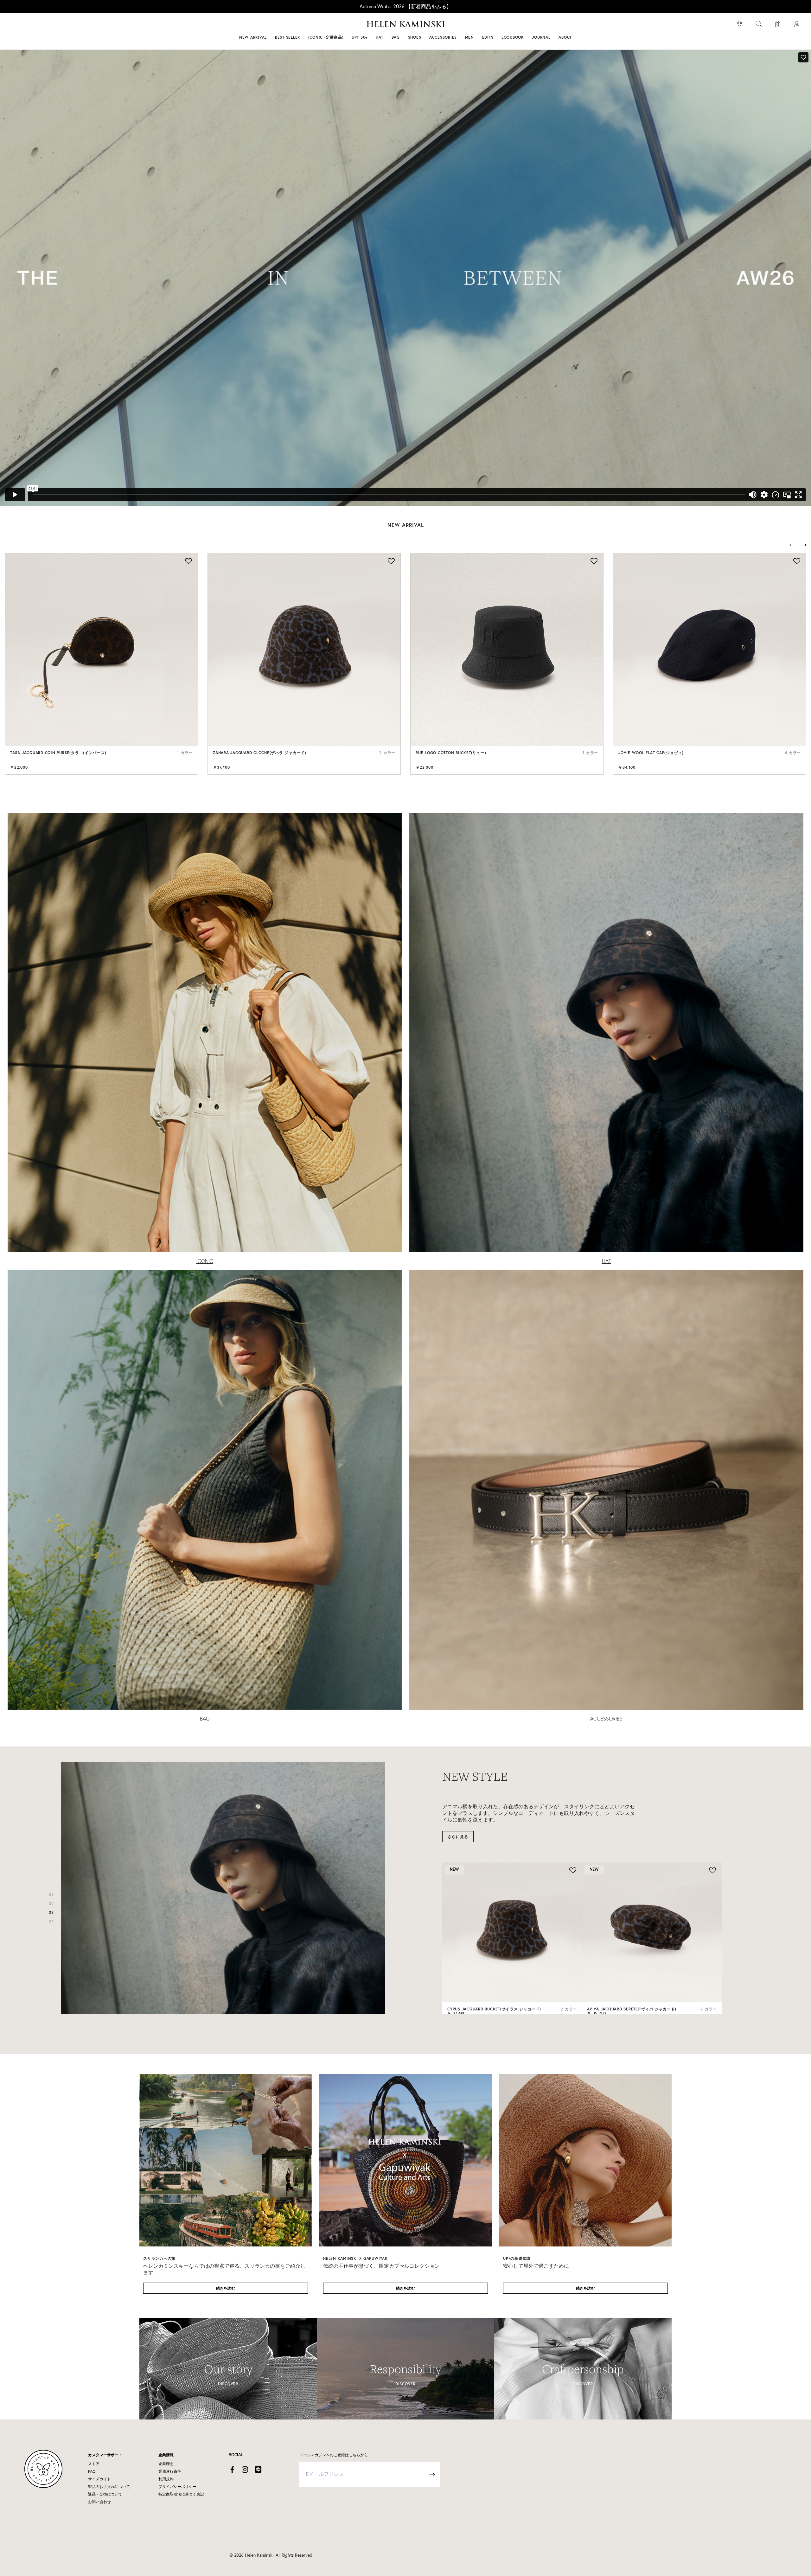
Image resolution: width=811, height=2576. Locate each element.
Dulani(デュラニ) (464, 1996)
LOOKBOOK (513, 37)
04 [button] (51, 1921)
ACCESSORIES (606, 1719)
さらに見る (458, 1823)
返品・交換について (105, 2494)
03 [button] (51, 1912)
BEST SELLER (287, 37)
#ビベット (454, 25)
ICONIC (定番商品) (326, 37)
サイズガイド (99, 2479)
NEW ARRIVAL (253, 37)
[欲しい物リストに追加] (188, 562)
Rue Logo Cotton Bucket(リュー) (451, 753)
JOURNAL (541, 37)
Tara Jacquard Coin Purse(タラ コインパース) (58, 753)
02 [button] (51, 1903)
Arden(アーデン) (603, 1996)
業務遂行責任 (170, 2471)
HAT (607, 1261)
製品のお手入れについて (109, 2487)
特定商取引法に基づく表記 (181, 2494)
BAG (205, 1719)
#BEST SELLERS (319, 25)
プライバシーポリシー (177, 2487)
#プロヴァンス (359, 25)
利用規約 (166, 2479)
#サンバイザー (489, 25)
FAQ (92, 2471)
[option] (101, 664)
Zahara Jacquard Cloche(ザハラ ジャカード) (260, 753)
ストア (94, 2464)
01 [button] (51, 1895)
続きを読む (226, 2288)
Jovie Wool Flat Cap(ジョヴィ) (651, 753)
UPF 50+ (360, 37)
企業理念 (166, 2464)
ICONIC (205, 1261)
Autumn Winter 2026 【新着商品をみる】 (405, 6)
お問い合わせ (99, 2502)
